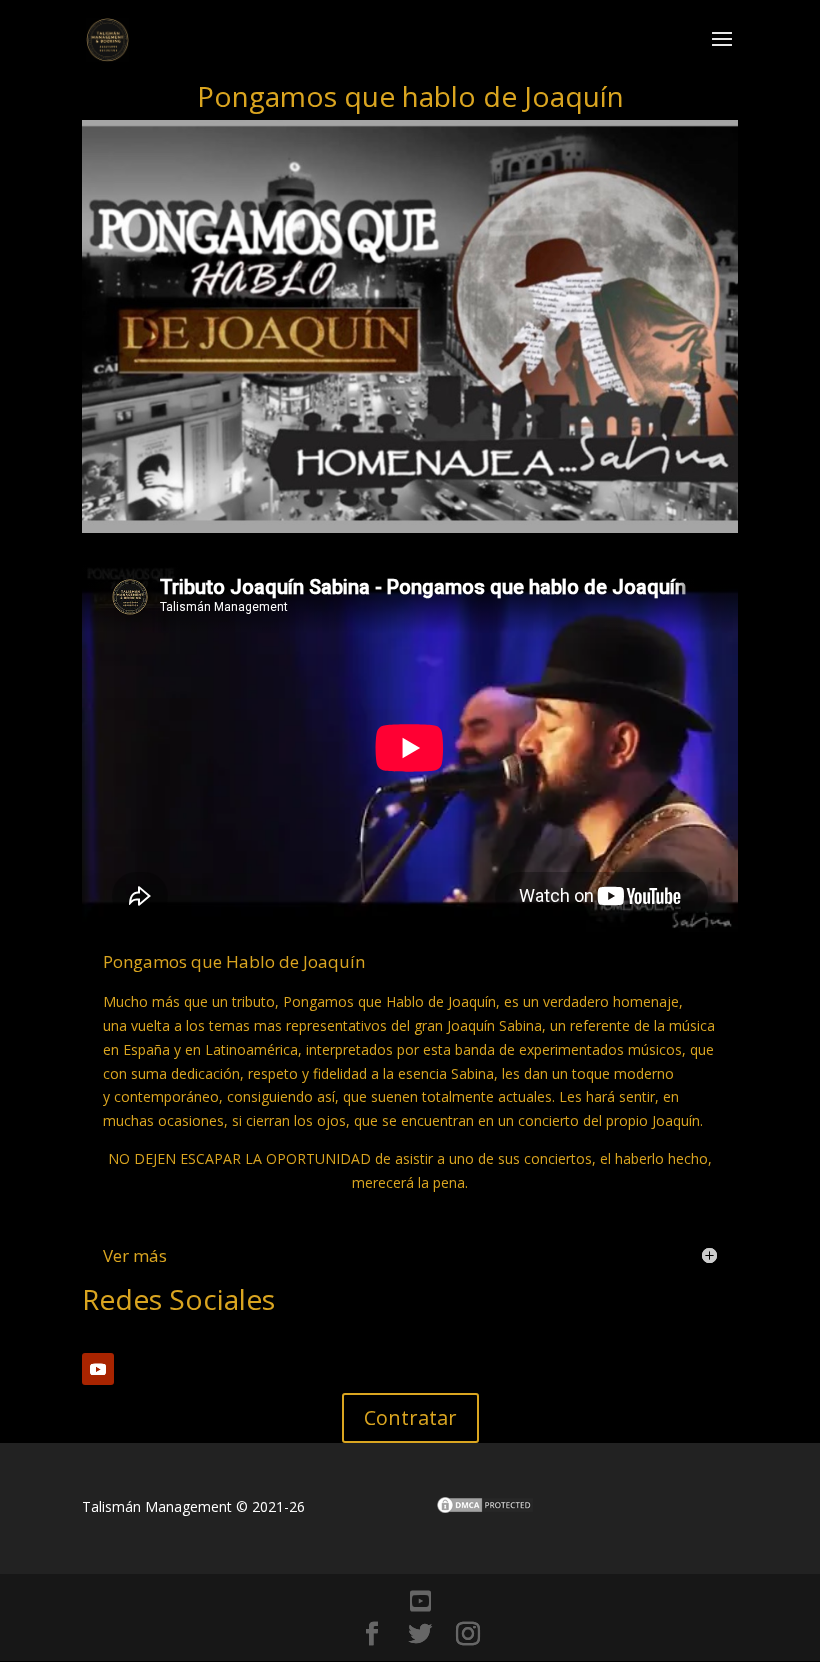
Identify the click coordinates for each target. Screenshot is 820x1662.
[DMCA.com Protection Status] (485, 1509)
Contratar (410, 1417)
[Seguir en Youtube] (98, 1369)
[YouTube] (420, 1601)
